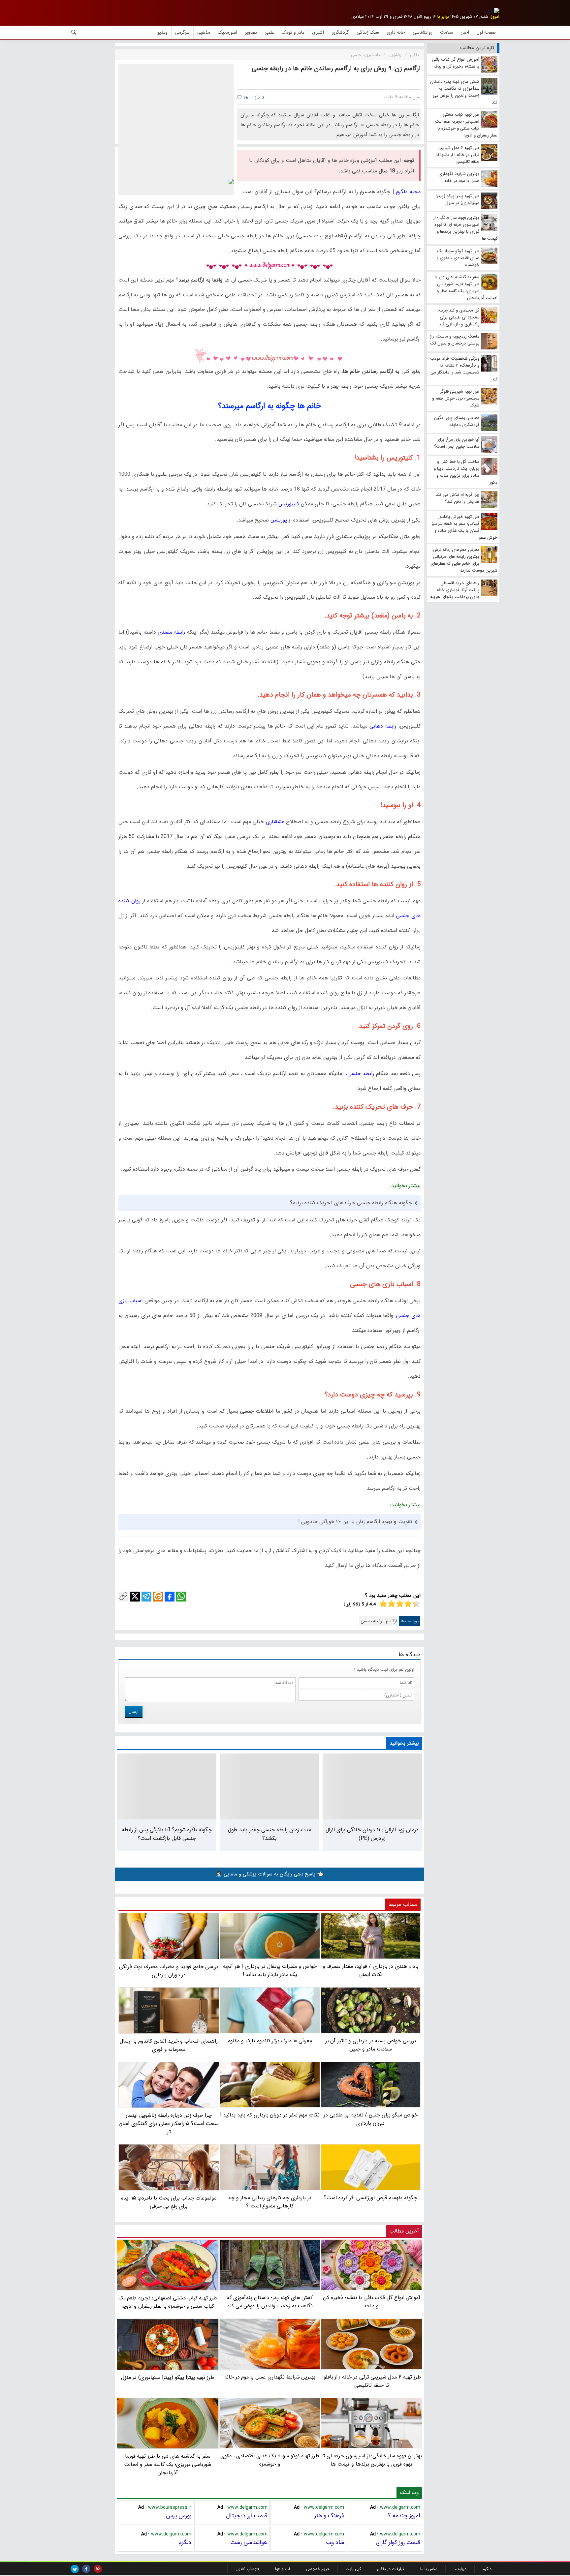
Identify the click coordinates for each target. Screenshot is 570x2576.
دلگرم (185, 2542)
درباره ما (460, 2569)
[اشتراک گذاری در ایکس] (135, 1597)
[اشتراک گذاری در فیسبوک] (170, 1597)
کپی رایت (353, 2569)
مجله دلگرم (408, 192)
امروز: (494, 17)
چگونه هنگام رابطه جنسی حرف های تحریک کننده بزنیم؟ (351, 1203)
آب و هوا (283, 2569)
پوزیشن (279, 520)
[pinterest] (98, 2569)
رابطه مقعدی (171, 632)
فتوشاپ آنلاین (247, 2569)
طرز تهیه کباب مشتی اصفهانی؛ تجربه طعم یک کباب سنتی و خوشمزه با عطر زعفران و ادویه (168, 2302)
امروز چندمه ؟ (404, 2516)
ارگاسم (391, 1621)
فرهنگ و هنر (329, 2516)
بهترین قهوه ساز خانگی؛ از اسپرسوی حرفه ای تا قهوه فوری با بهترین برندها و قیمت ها (371, 2460)
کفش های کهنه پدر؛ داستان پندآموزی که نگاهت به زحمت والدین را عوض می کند (270, 2302)
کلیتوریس (289, 504)
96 (245, 98)
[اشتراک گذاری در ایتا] (158, 1597)
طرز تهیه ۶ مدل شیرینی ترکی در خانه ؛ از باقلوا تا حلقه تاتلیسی (372, 2381)
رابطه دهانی (383, 726)
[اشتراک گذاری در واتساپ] (181, 1597)
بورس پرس (179, 2516)
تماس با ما (429, 2569)
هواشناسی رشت (249, 2542)
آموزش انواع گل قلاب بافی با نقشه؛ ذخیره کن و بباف (372, 2302)
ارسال (134, 1712)
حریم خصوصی (318, 2569)
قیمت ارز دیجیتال (247, 2516)
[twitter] (75, 2569)
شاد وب (335, 2542)
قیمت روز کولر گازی (398, 2542)
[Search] (74, 32)
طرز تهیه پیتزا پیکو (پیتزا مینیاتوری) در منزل (168, 2377)
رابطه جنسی (361, 1074)
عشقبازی (275, 822)
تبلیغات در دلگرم (391, 2569)
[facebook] (86, 2569)
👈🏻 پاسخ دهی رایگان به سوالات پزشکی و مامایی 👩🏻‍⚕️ (269, 1874)
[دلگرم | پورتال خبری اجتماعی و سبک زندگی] (491, 12)
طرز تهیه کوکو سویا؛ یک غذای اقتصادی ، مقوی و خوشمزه (270, 2460)
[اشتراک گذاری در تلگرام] (146, 1597)
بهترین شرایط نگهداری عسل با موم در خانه (270, 2377)
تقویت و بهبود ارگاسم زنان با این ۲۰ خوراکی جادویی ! (355, 1522)
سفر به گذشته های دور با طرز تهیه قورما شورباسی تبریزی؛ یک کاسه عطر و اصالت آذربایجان (168, 2464)
